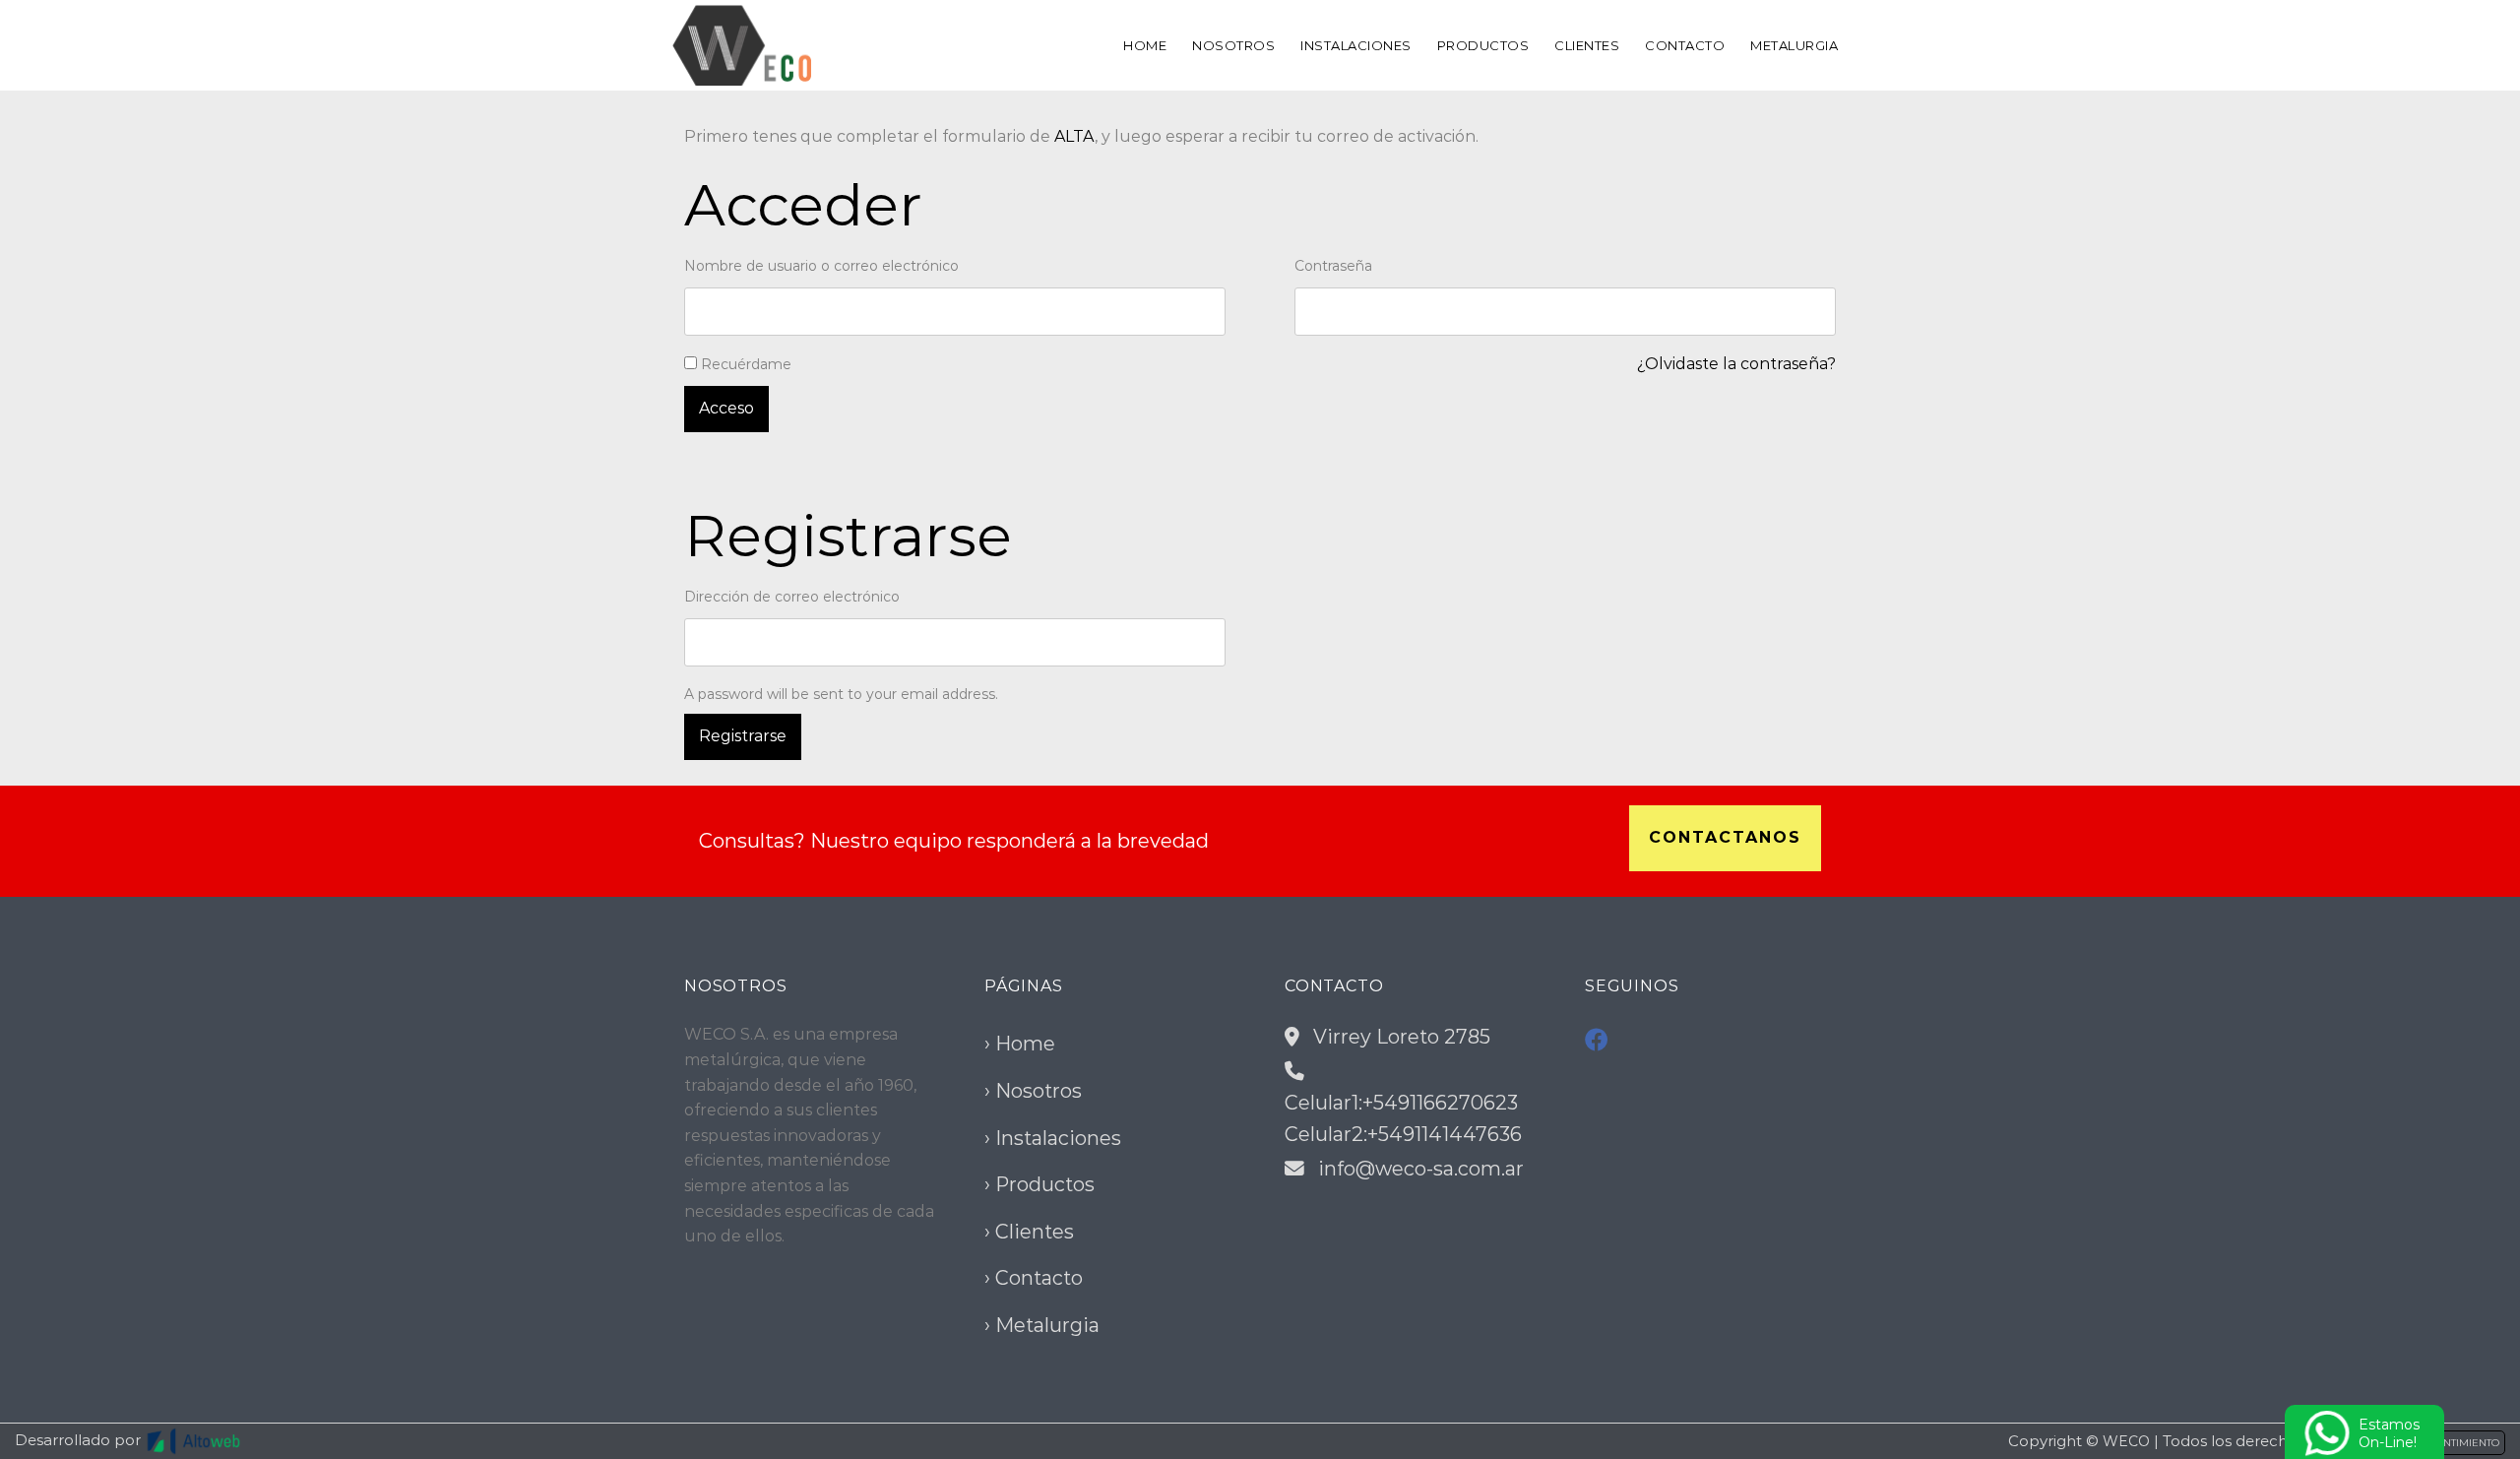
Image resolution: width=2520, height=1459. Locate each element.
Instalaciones (1356, 45)
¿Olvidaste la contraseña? (1736, 364)
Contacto (1685, 45)
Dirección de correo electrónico (794, 597)
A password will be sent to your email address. (841, 694)
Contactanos (1725, 837)
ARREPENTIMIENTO (2451, 1443)
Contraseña (1335, 266)
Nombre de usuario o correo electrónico (823, 266)
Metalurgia (1794, 45)
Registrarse (743, 736)
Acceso (726, 408)
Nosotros (1233, 45)
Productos (1483, 45)
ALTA (1074, 136)
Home (1145, 45)
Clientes (1587, 45)
